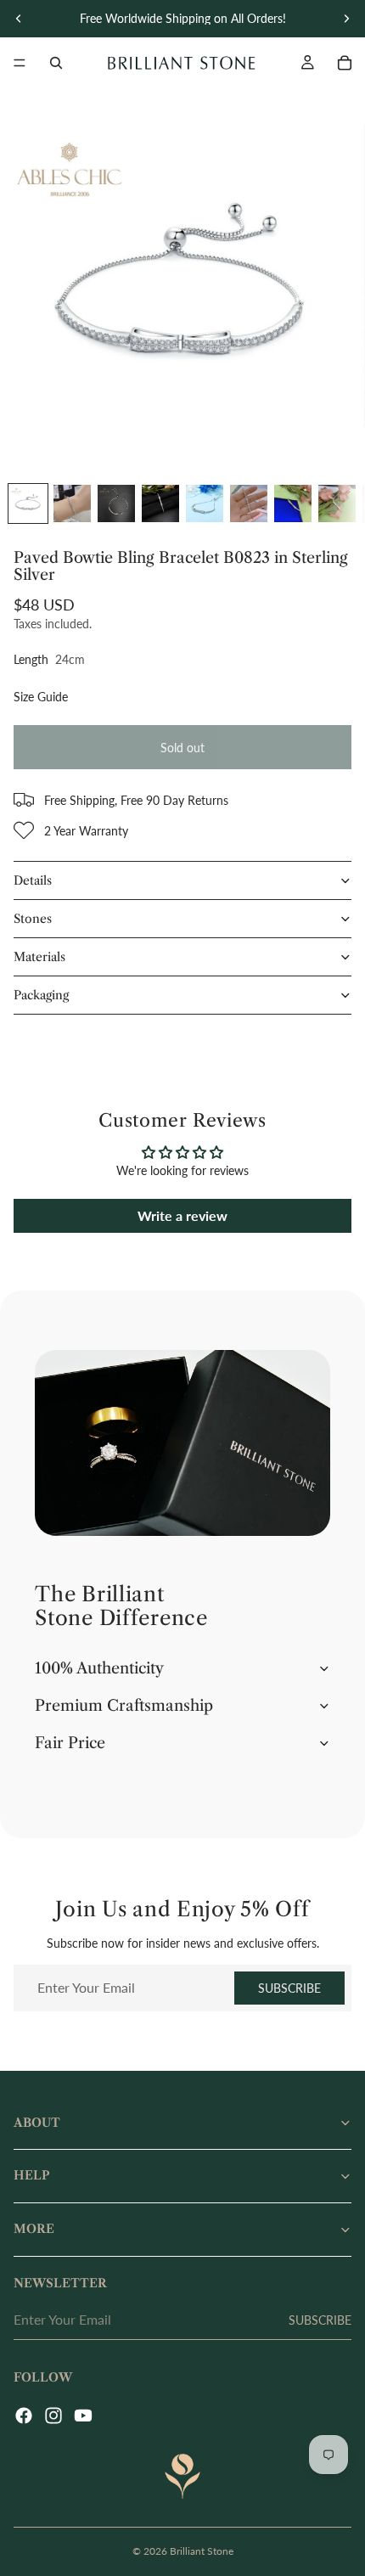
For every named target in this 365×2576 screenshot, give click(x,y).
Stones (33, 919)
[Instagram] (53, 2416)
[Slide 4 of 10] (160, 503)
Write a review (182, 1215)
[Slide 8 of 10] (337, 503)
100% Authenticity (99, 1668)
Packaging (41, 995)
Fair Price (70, 1743)
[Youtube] (83, 2416)
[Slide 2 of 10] (72, 503)
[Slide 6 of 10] (249, 503)
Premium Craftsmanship (124, 1706)
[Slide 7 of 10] (293, 503)
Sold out (182, 748)
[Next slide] (346, 19)
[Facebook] (24, 2416)
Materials (39, 957)
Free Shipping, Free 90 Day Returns (136, 800)
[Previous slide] (19, 19)
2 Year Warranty (86, 831)
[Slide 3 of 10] (116, 503)
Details (33, 880)
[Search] (56, 63)
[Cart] (345, 63)
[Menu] (20, 63)
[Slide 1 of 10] (28, 503)
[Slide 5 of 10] (205, 503)
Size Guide (41, 697)
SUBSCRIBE (289, 1988)
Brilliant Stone (202, 2551)
